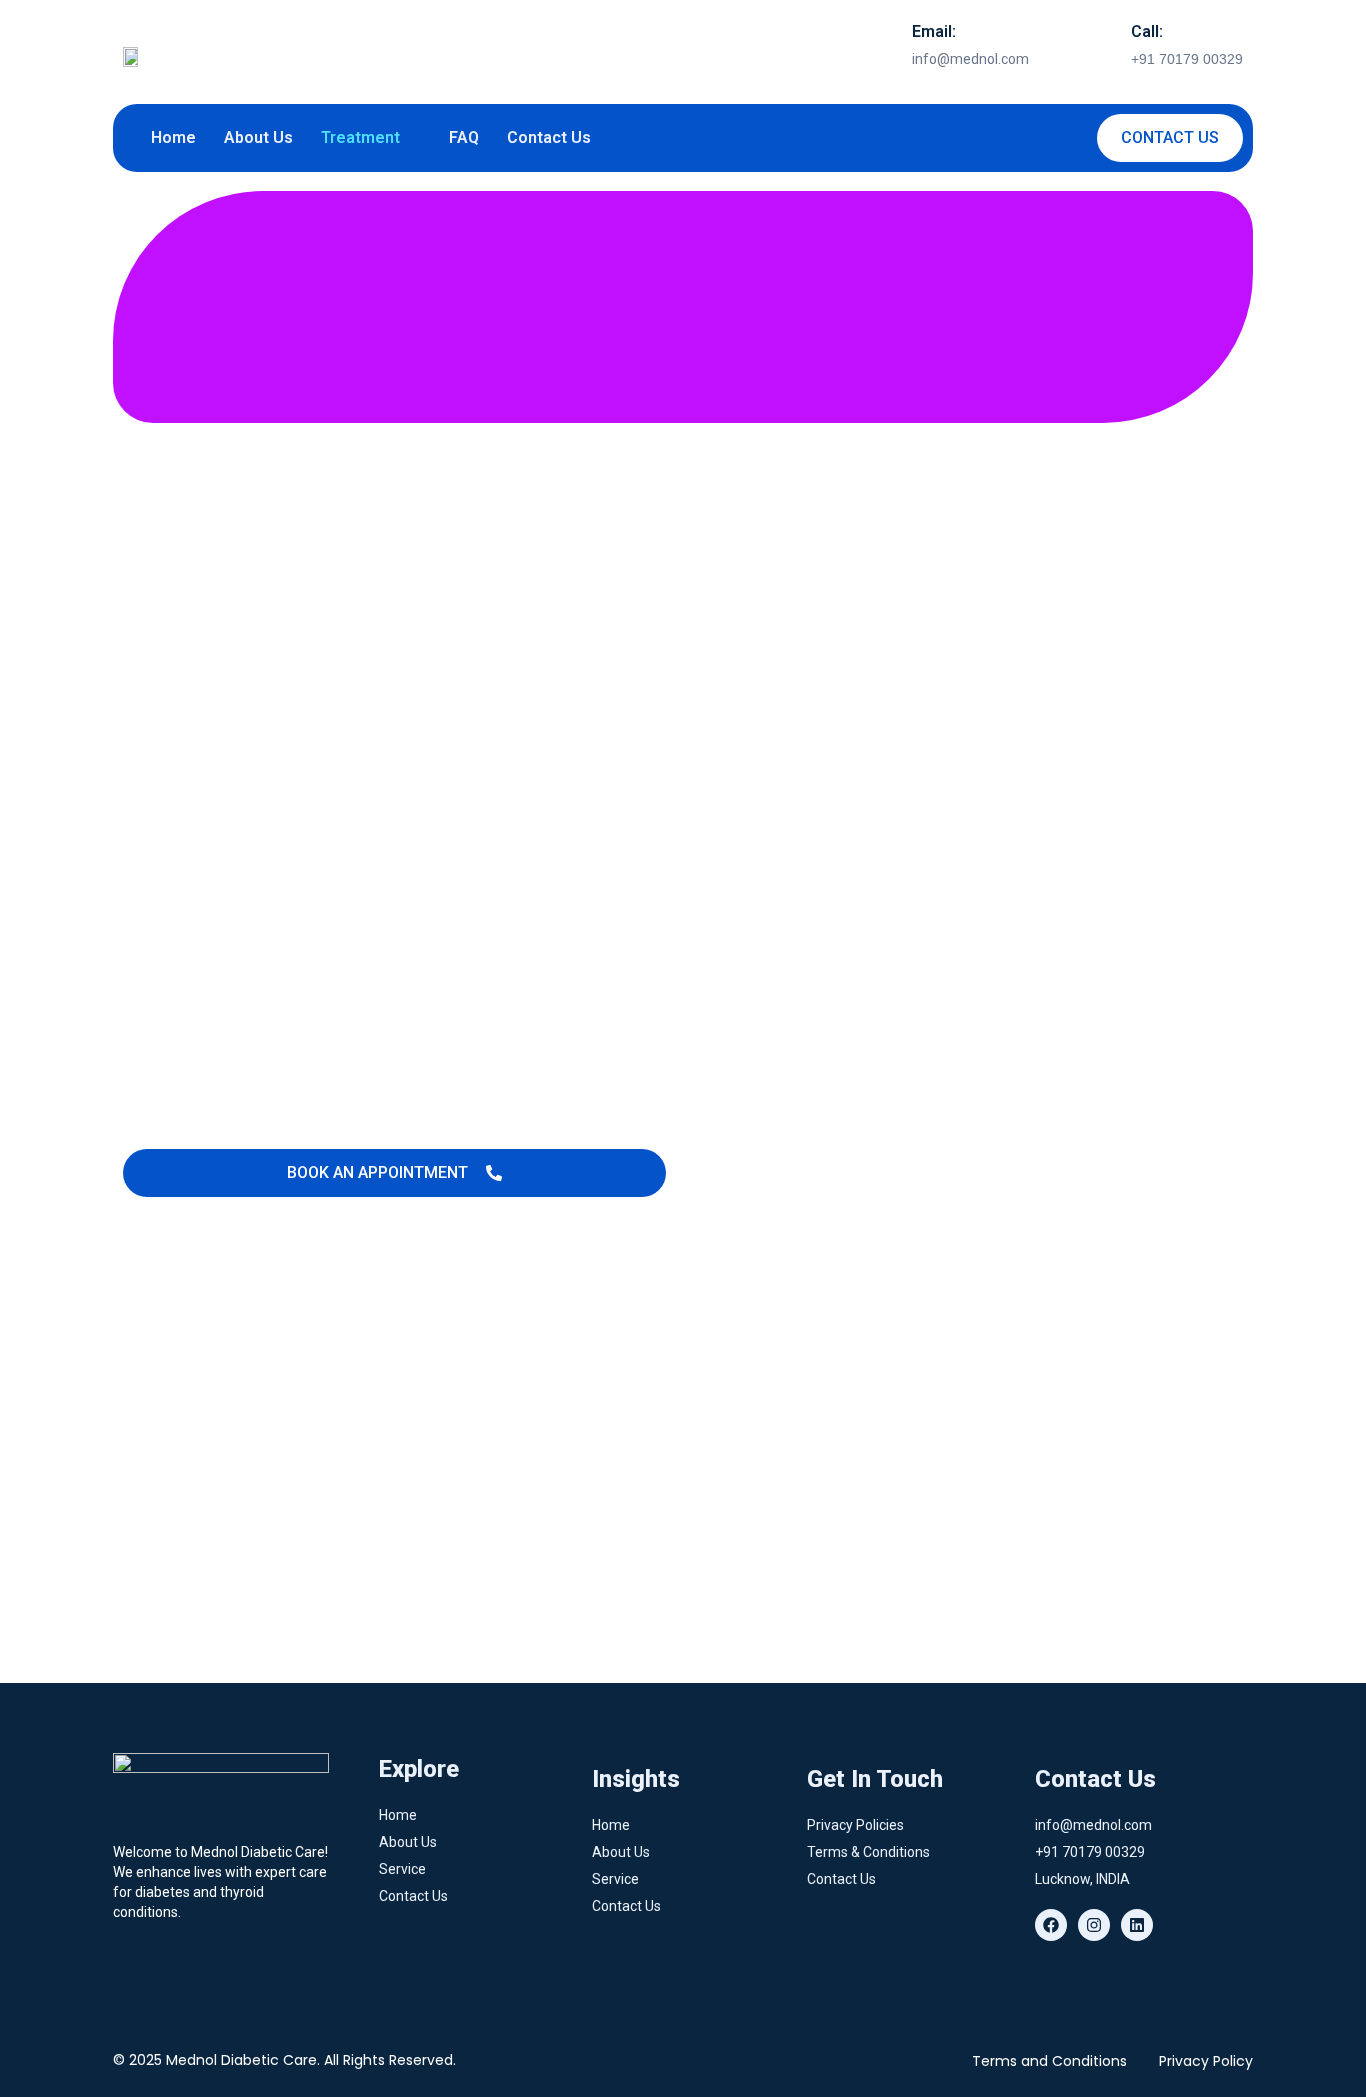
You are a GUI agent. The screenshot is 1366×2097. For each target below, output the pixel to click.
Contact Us (549, 137)
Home (173, 137)
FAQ (464, 137)
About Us (258, 137)
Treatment (360, 137)
